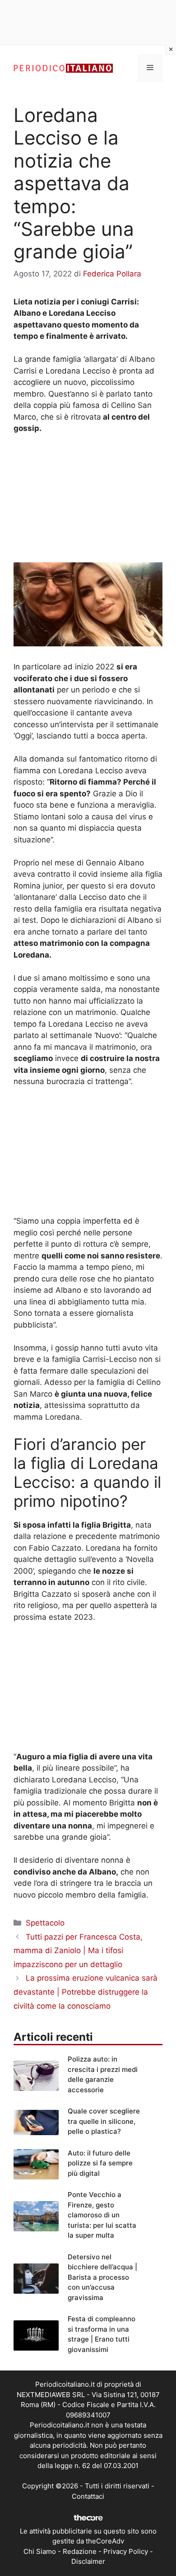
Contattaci (88, 2496)
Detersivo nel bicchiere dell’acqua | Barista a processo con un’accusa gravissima (102, 2277)
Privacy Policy (126, 2551)
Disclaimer (88, 2561)
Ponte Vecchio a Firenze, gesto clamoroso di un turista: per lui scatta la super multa (102, 2215)
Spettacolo (45, 1923)
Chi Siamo (40, 2551)
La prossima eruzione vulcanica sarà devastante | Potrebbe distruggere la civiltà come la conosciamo (86, 1992)
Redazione (80, 2551)
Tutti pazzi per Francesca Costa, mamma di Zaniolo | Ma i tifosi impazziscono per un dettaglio (78, 1951)
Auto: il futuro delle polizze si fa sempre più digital (100, 2163)
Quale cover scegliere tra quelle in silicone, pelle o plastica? (104, 2121)
